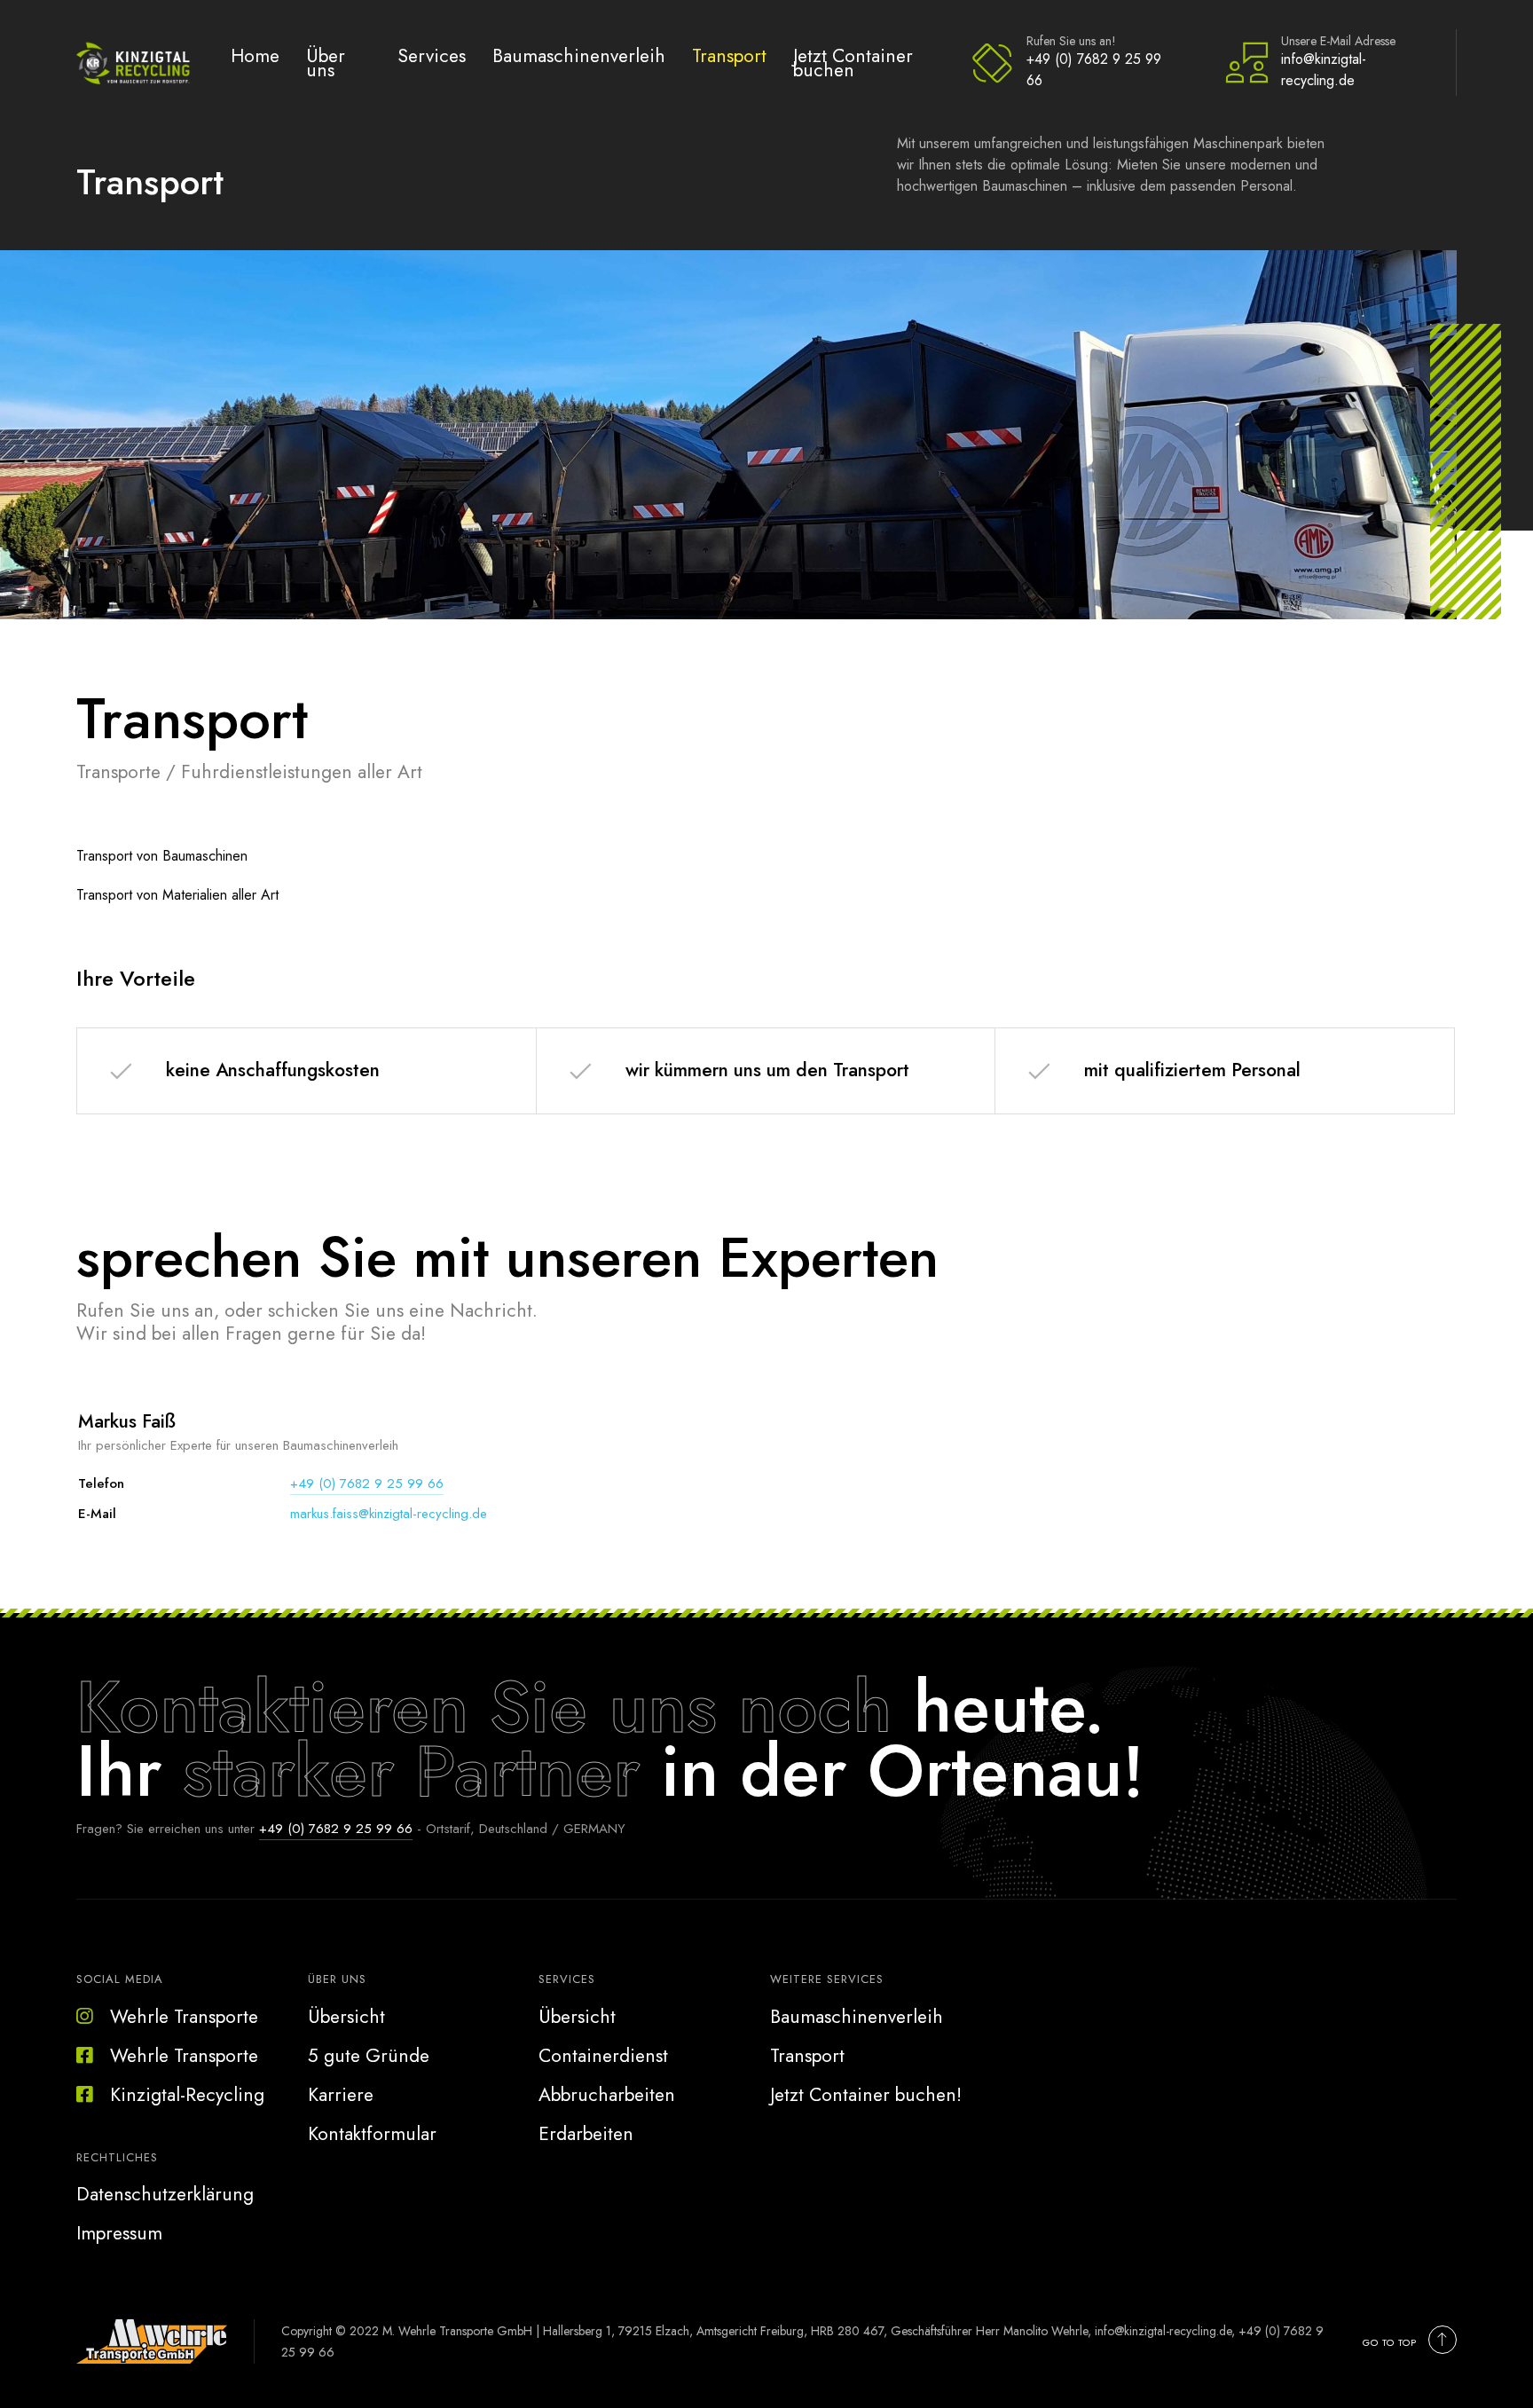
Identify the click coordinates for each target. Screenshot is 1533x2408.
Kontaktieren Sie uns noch (484, 1707)
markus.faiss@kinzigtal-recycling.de (389, 1514)
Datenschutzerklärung (165, 2194)
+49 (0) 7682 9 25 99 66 (1094, 70)
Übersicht (346, 2017)
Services (432, 55)
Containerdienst (603, 2056)
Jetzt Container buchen (853, 63)
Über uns (326, 63)
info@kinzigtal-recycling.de (1324, 70)
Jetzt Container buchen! (866, 2095)
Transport (729, 55)
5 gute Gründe (369, 2056)
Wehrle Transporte (184, 2017)
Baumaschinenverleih (579, 55)
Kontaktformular (372, 2134)
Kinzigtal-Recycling (187, 2095)
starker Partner (411, 1771)
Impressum (119, 2233)
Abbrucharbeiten (607, 2095)
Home (255, 55)
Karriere (341, 2095)
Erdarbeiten (586, 2134)
